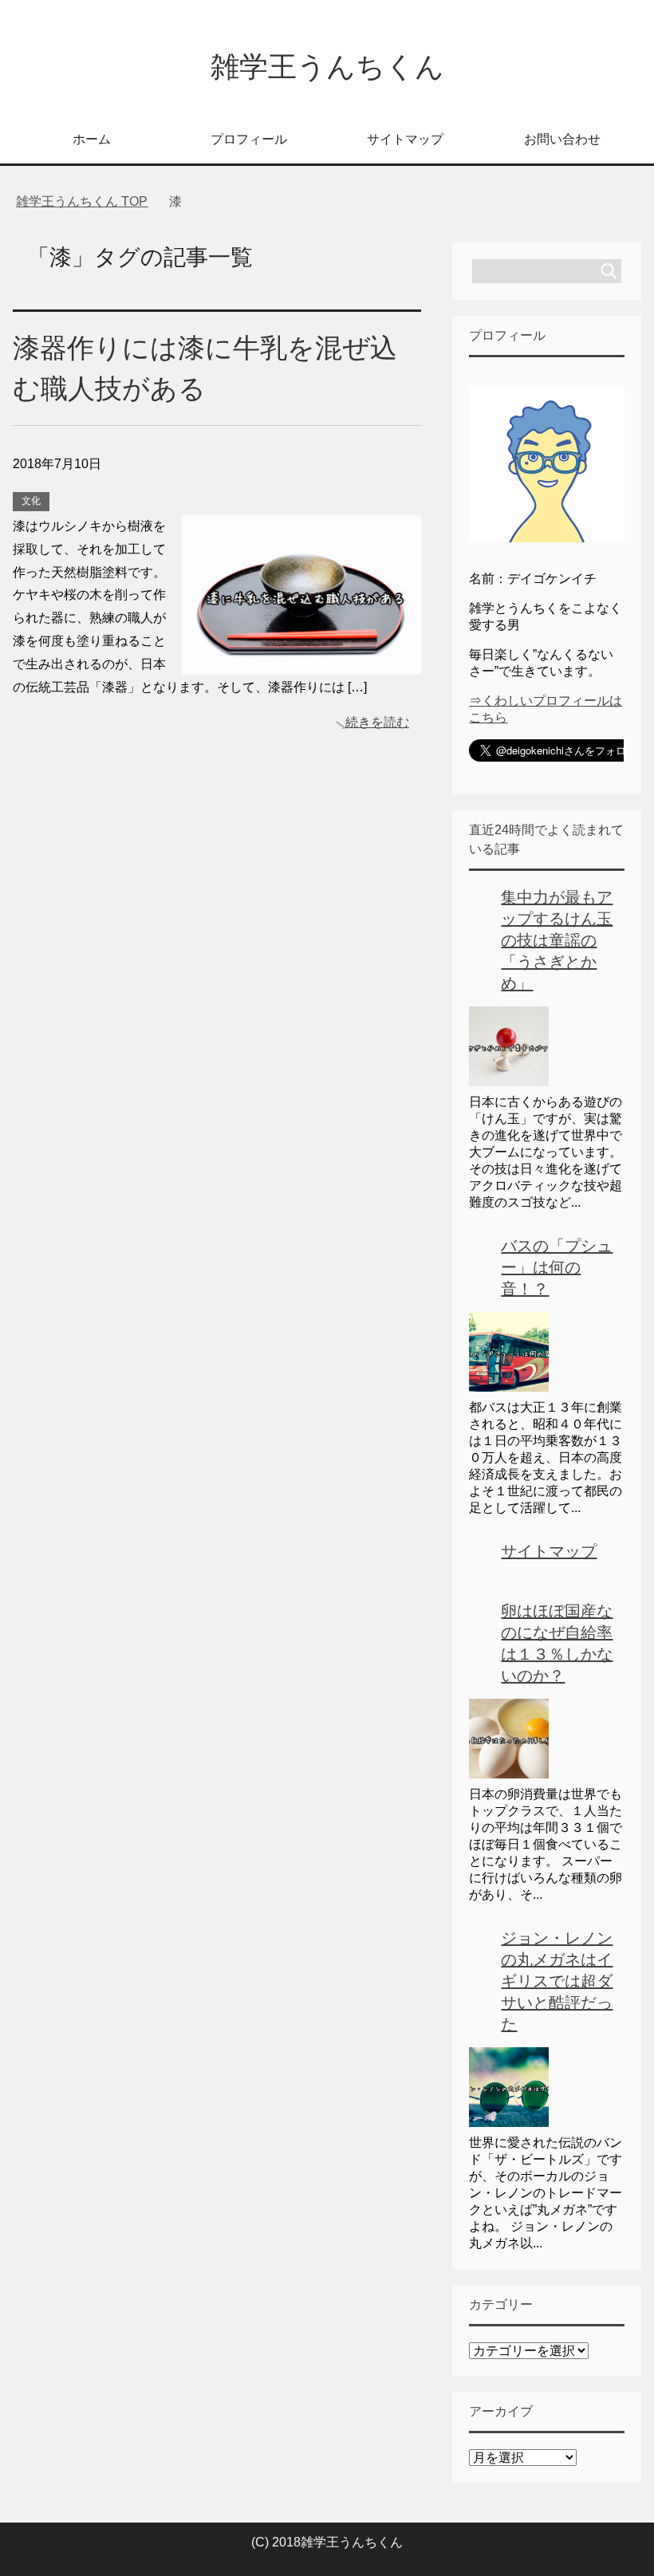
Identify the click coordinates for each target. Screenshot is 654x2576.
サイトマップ (405, 139)
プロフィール (249, 139)
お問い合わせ (562, 139)
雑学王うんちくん (327, 67)
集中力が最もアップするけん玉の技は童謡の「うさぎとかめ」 (557, 940)
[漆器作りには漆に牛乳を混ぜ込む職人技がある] (301, 662)
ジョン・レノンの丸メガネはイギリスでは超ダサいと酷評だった (557, 1981)
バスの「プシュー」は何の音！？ (557, 1267)
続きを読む (377, 722)
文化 (31, 501)
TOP (82, 201)
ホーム (92, 139)
